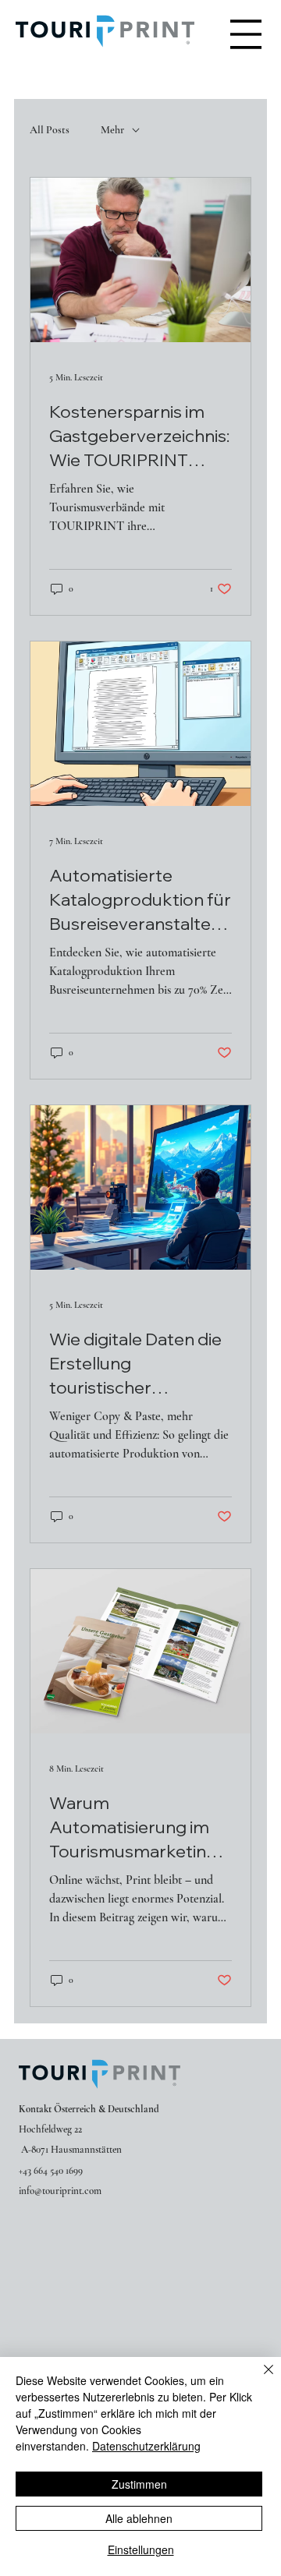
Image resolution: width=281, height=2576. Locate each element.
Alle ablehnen (139, 2518)
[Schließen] (259, 2379)
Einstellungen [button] (141, 2549)
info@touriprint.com (60, 2191)
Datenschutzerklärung (146, 2446)
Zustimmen (139, 2484)
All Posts (50, 130)
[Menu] (246, 34)
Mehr (112, 130)
